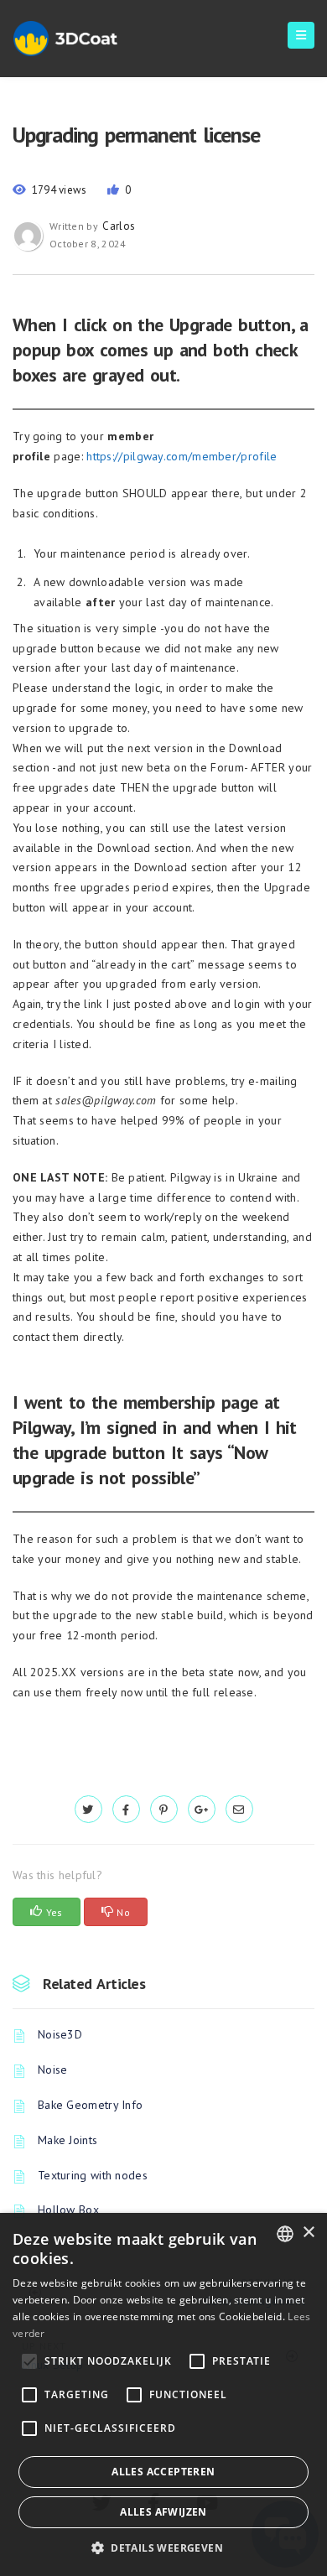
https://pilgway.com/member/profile (182, 456)
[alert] (163, 2394)
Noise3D (60, 2034)
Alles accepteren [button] (163, 2472)
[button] (163, 2548)
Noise (53, 2070)
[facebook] (126, 1810)
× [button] (308, 2233)
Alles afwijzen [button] (163, 2512)
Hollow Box (68, 2210)
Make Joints (67, 2140)
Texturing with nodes (93, 2175)
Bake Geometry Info (90, 2105)
